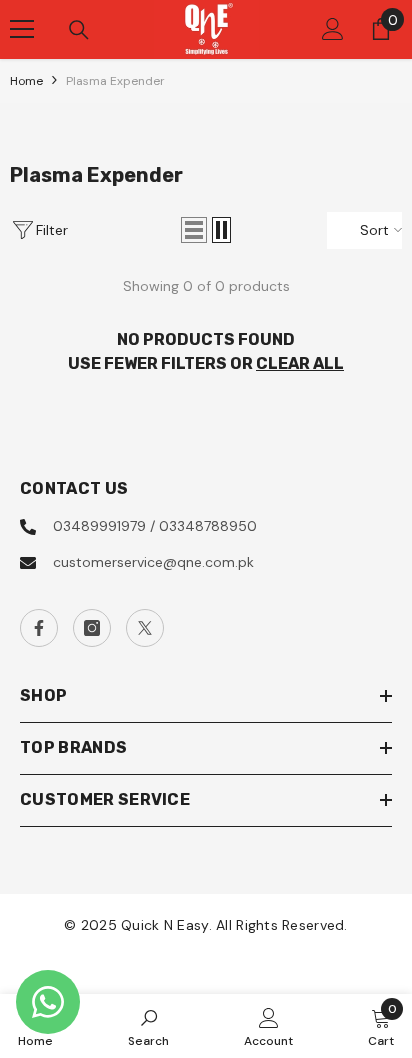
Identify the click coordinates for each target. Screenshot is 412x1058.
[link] (148, 1026)
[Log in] (333, 29)
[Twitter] (145, 628)
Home (26, 81)
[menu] (22, 29)
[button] (194, 230)
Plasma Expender (115, 81)
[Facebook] (39, 628)
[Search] (79, 30)
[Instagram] (92, 628)
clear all (300, 363)
